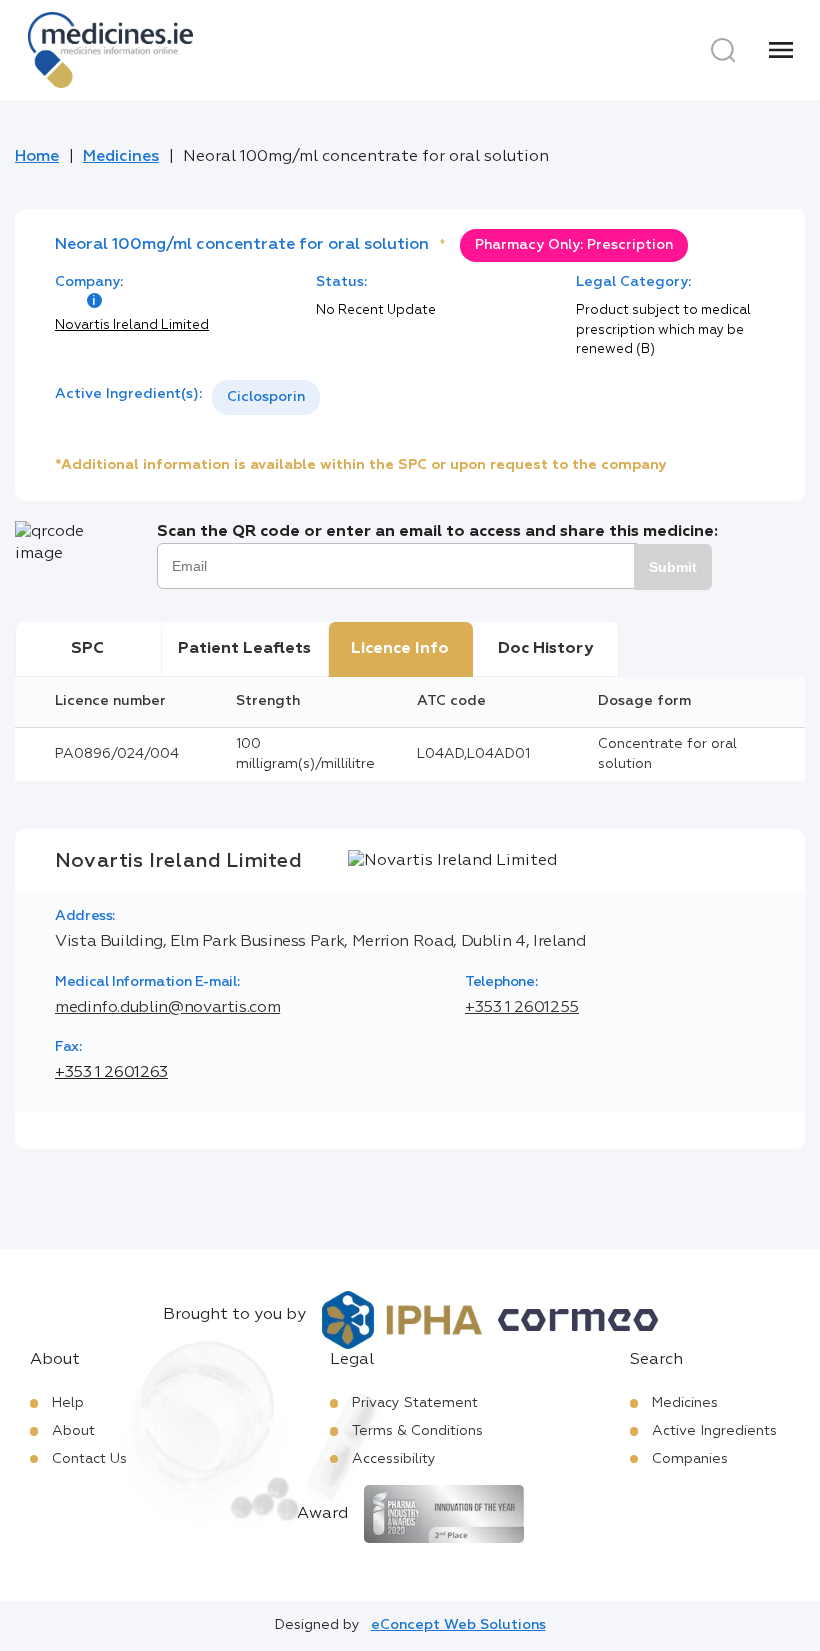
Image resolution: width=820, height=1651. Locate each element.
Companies (690, 1459)
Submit (673, 567)
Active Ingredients (714, 1431)
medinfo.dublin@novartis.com (167, 1008)
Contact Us (89, 1459)
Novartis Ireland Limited (132, 325)
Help (68, 1403)
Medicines (121, 157)
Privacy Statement (415, 1403)
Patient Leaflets (244, 649)
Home (37, 157)
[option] (266, 397)
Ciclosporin (266, 397)
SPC (87, 649)
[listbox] (266, 397)
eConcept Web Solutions (458, 1625)
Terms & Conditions (417, 1431)
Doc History (545, 649)
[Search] (723, 50)
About (73, 1431)
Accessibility (394, 1459)
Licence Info (400, 649)
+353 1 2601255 (522, 1008)
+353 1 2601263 (111, 1073)
